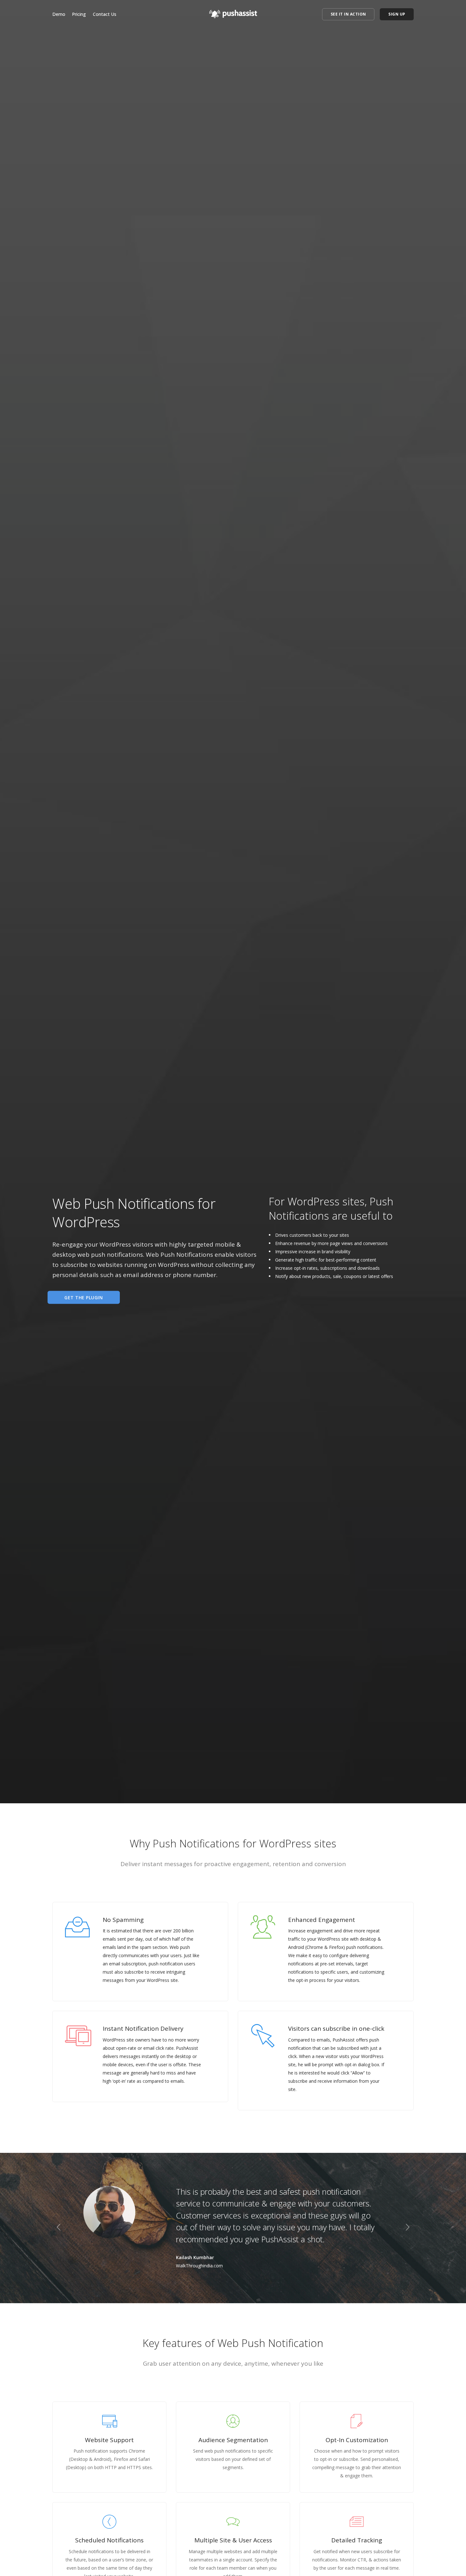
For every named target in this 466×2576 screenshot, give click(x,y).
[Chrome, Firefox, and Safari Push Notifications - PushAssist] (233, 12)
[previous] (58, 2228)
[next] (408, 2228)
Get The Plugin (84, 1297)
